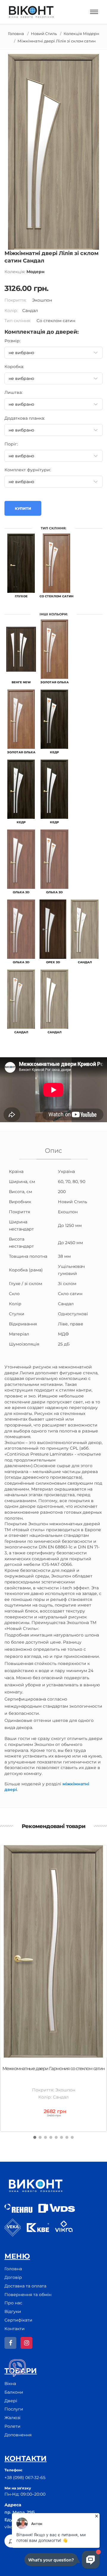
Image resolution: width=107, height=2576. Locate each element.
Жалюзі (12, 2418)
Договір (13, 2277)
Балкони (14, 2392)
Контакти (15, 2329)
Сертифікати (18, 2320)
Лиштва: (14, 392)
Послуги (14, 2409)
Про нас (13, 2303)
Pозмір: (12, 341)
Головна (16, 34)
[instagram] (26, 2343)
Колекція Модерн (81, 34)
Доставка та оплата (25, 2286)
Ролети (12, 2426)
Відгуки (13, 2311)
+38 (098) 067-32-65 (25, 2478)
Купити (23, 508)
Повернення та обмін (28, 2295)
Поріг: (11, 444)
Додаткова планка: (25, 418)
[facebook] (10, 2343)
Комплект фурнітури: (28, 470)
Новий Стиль (44, 34)
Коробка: (14, 367)
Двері (11, 2401)
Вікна (10, 2384)
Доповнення (18, 2435)
